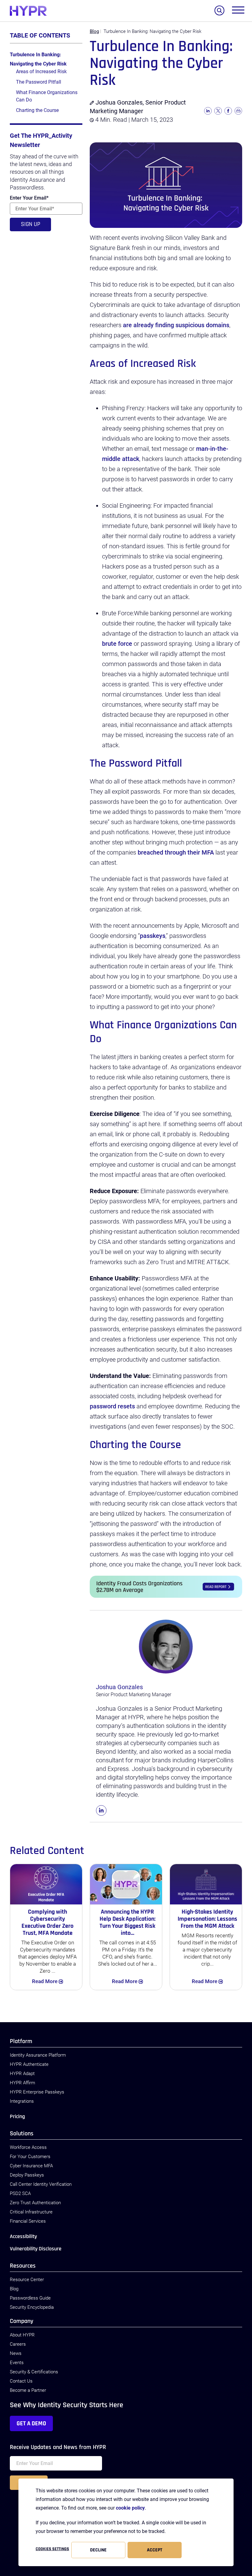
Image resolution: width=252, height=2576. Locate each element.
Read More (53, 1981)
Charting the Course (37, 110)
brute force (117, 644)
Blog (94, 31)
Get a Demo (31, 2423)
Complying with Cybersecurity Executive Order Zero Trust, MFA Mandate (47, 1922)
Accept (155, 2550)
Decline (98, 2550)
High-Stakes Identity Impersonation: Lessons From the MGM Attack (207, 1919)
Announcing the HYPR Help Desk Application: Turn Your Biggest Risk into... (128, 1922)
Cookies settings (52, 2549)
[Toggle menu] (238, 11)
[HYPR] (28, 11)
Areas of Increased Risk (41, 71)
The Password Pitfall (39, 82)
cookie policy (130, 2508)
